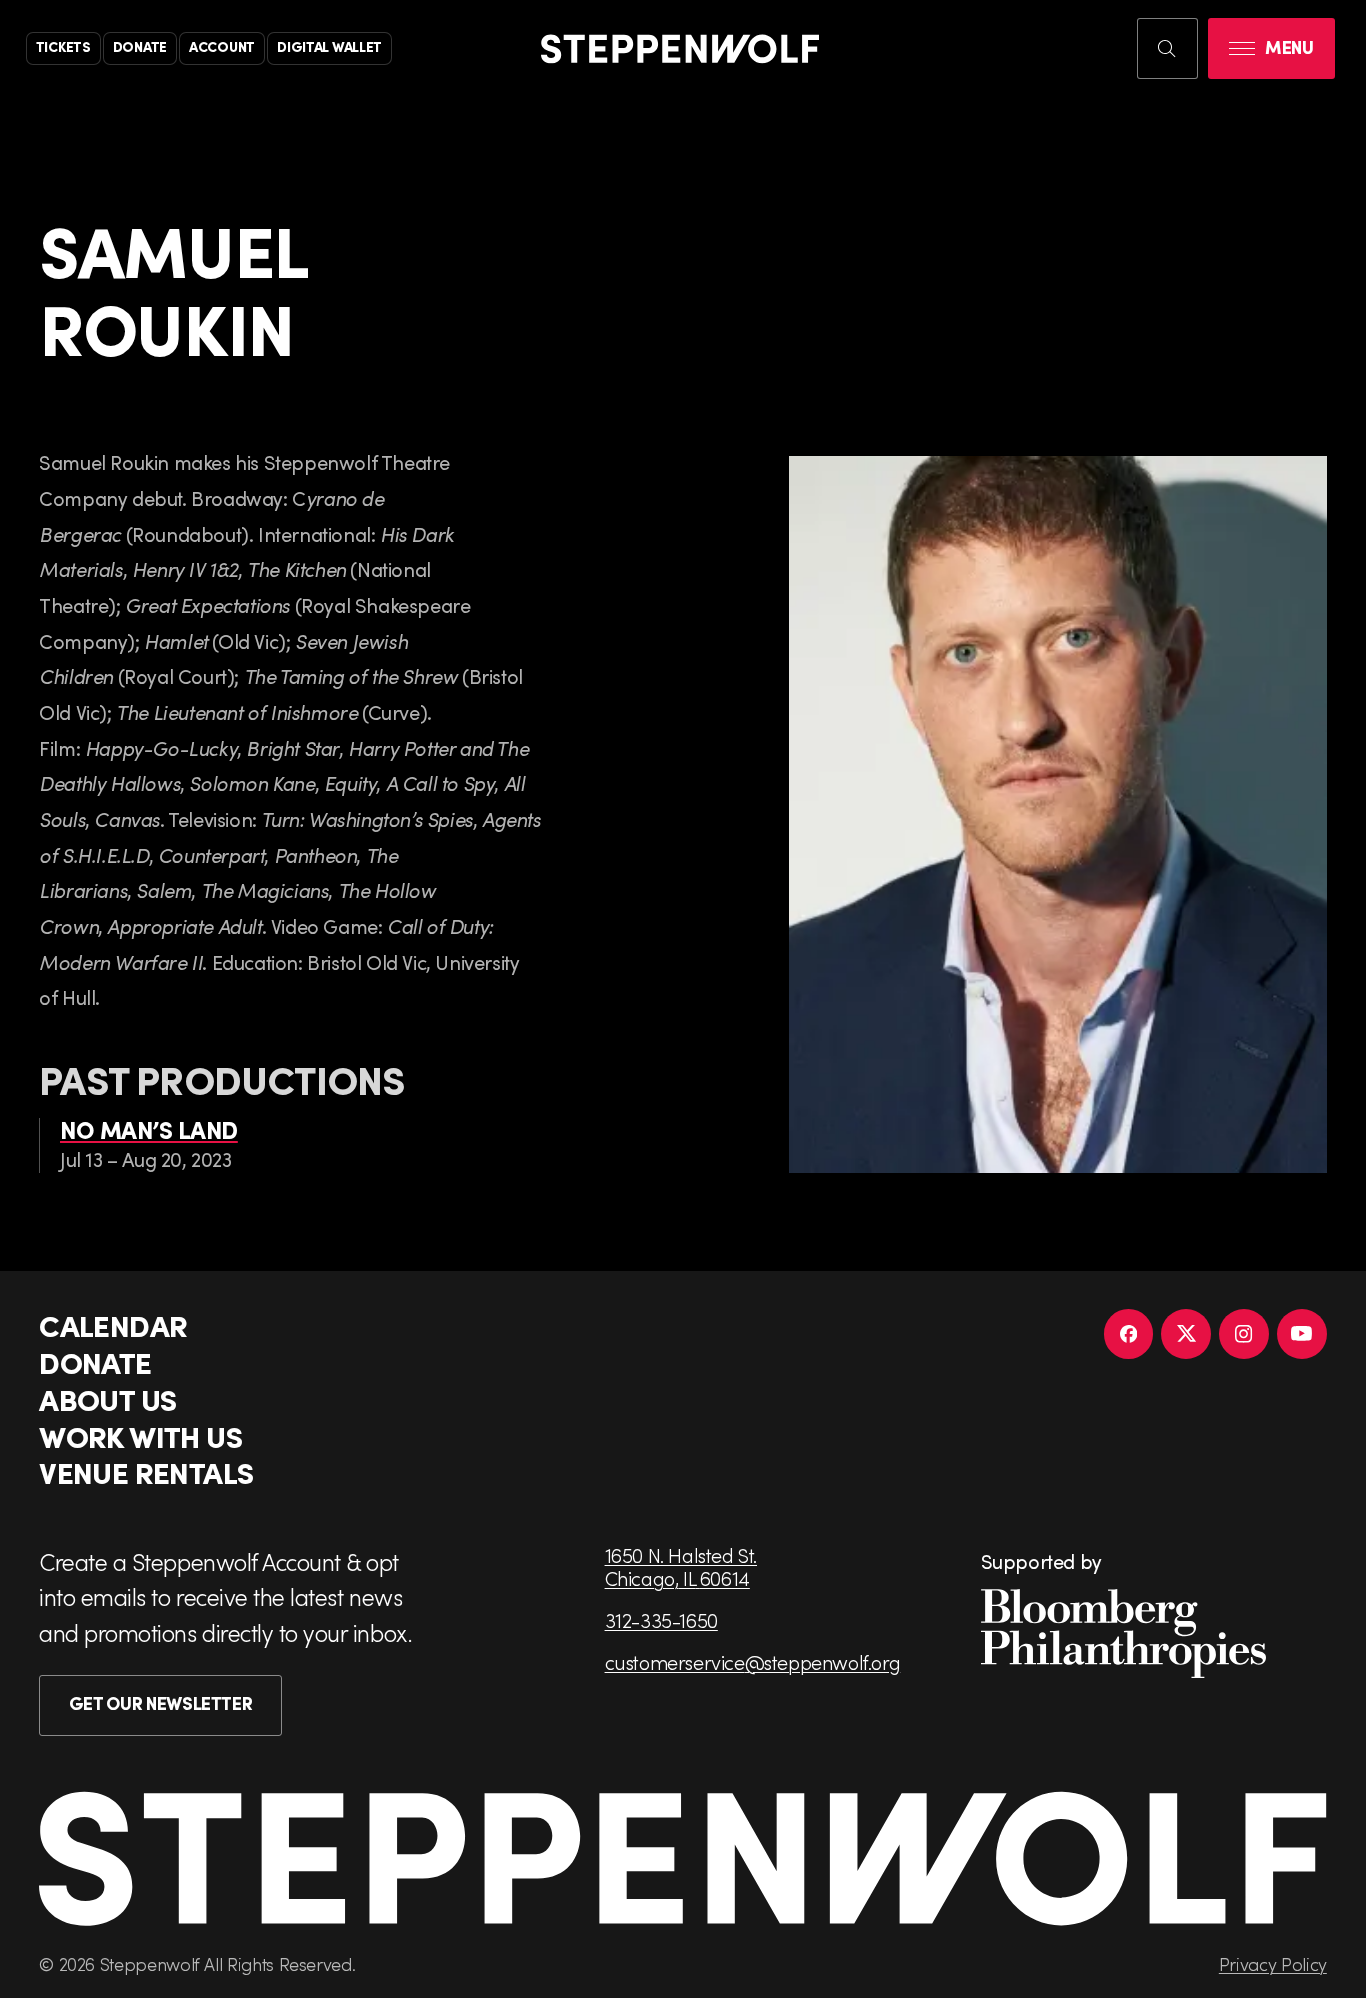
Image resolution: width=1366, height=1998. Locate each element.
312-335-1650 (661, 1621)
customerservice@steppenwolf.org (753, 1663)
